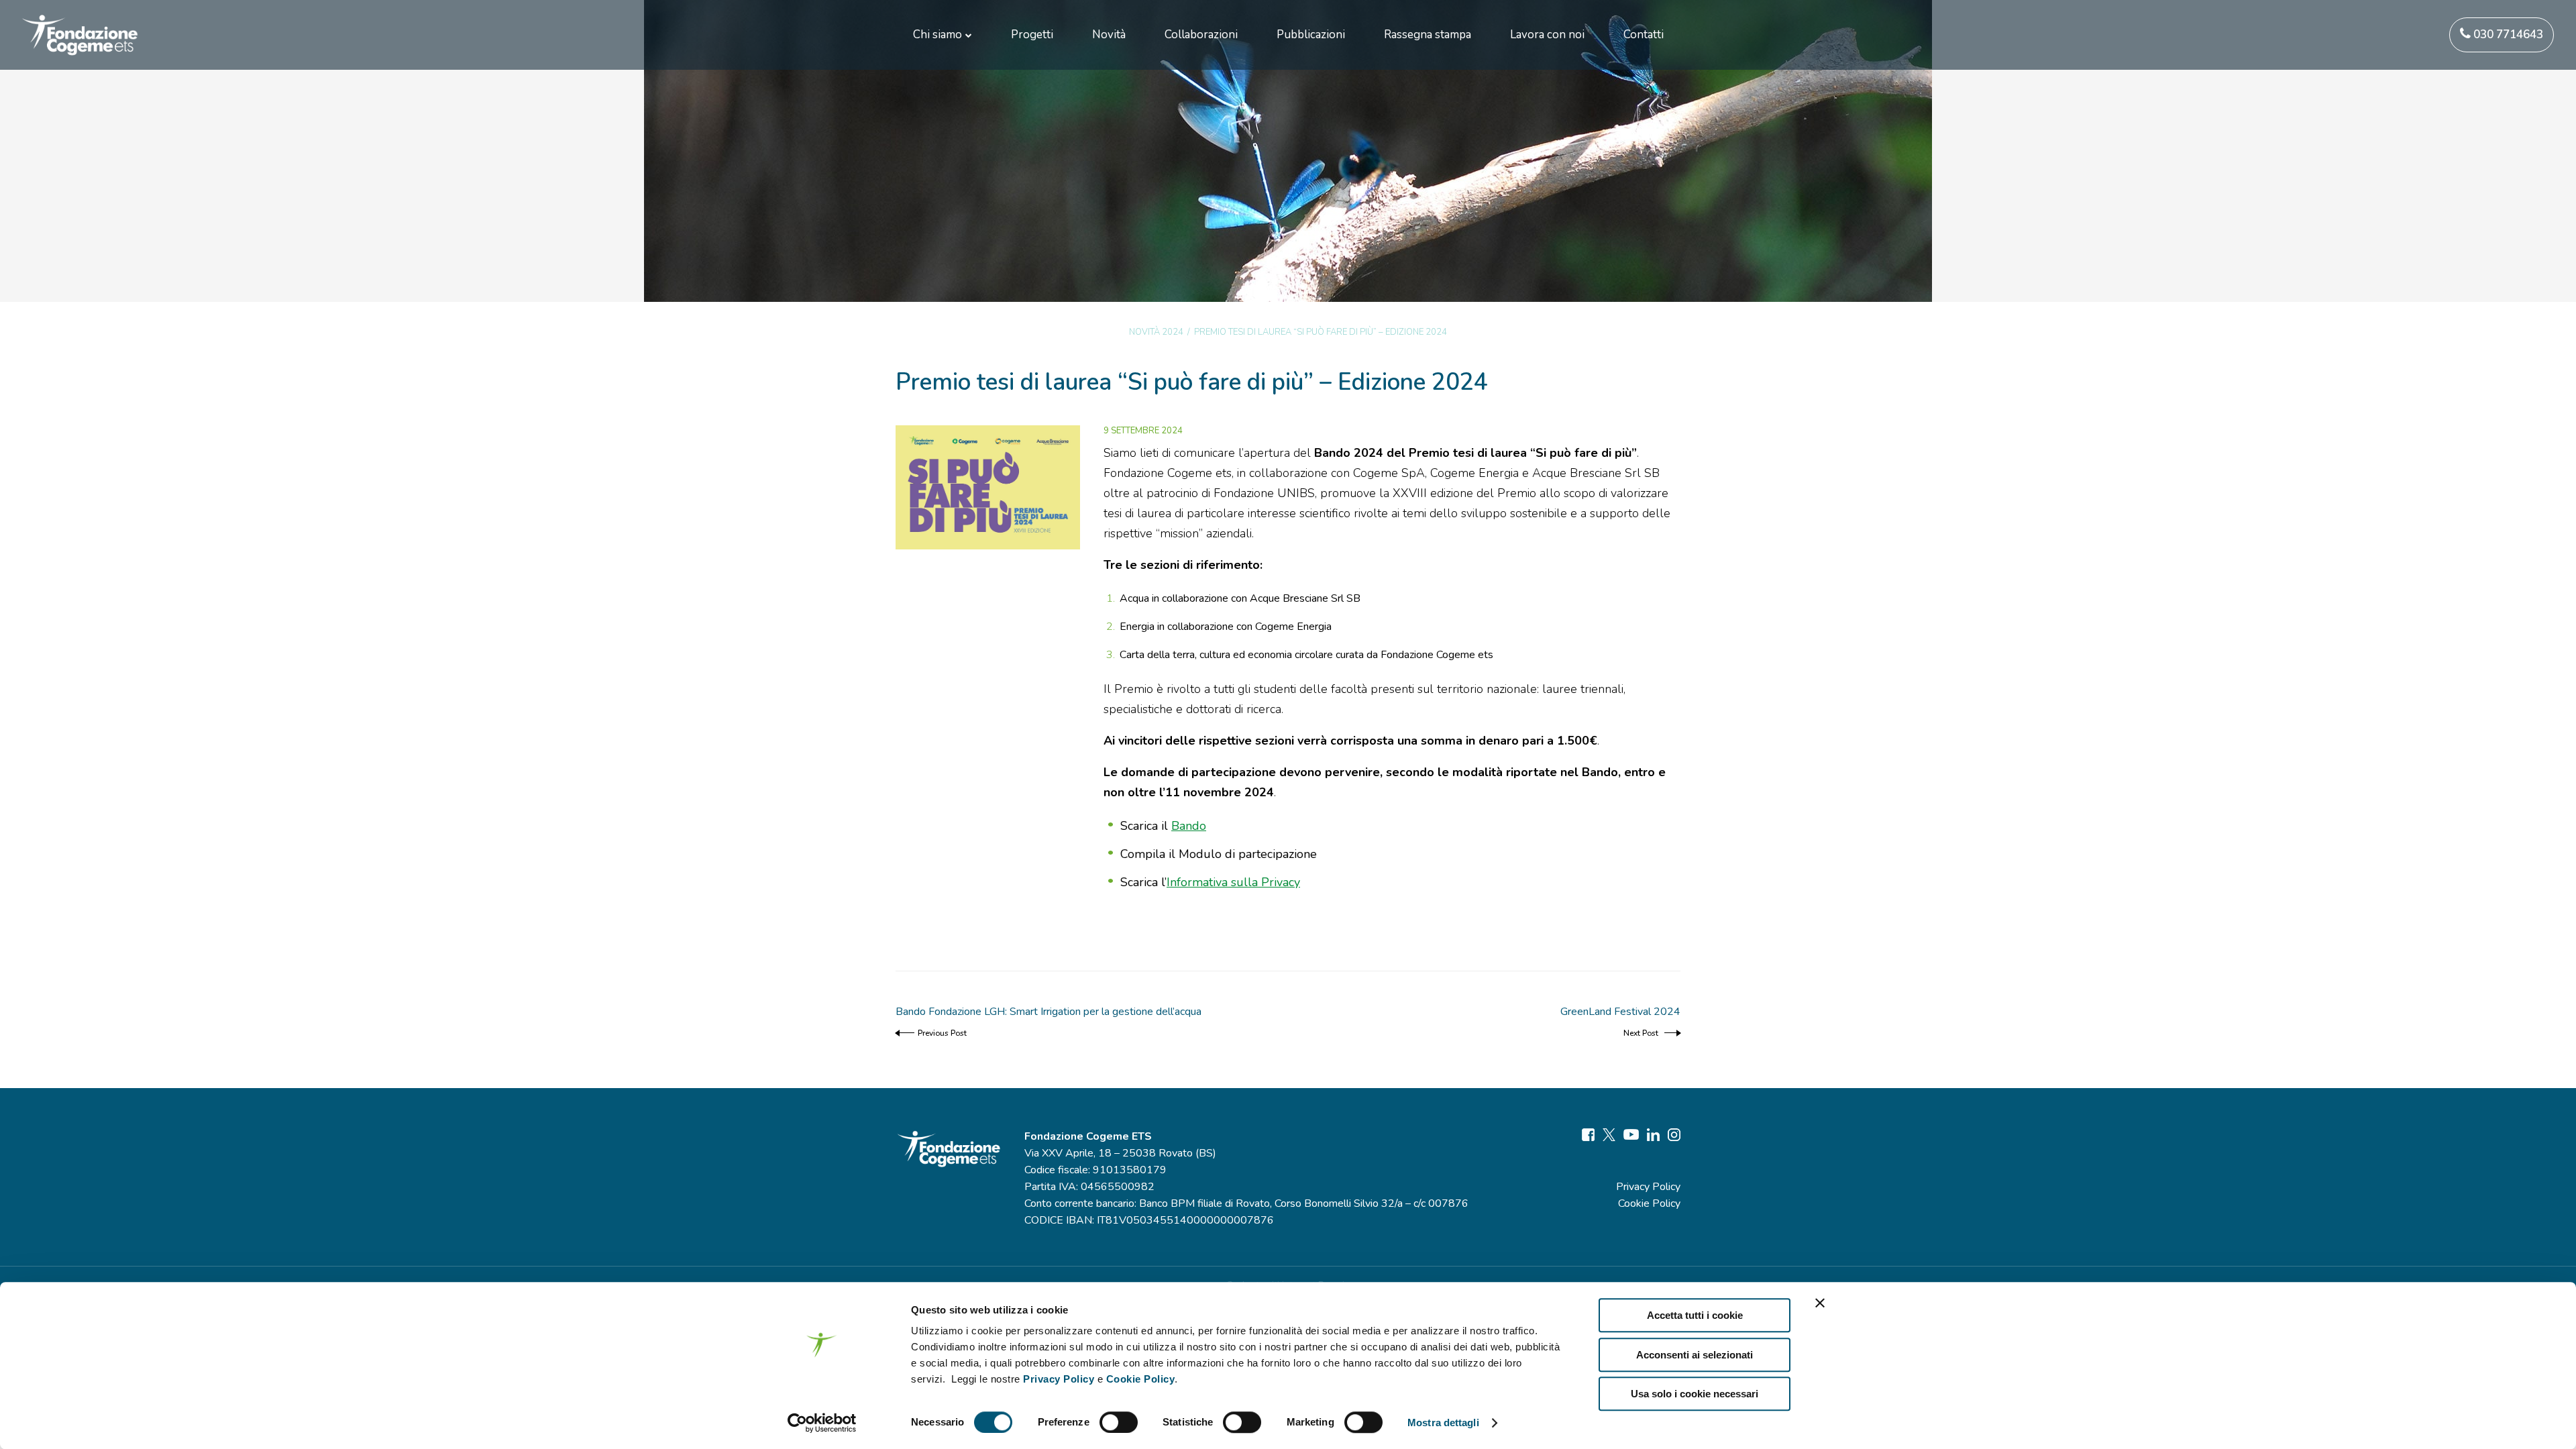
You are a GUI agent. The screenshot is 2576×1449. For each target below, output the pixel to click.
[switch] (1119, 1422)
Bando (1189, 826)
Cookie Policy (1141, 1379)
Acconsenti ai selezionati (1695, 1355)
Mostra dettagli (1443, 1423)
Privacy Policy (1059, 1379)
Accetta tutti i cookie (1695, 1315)
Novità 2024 (1156, 332)
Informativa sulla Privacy (1233, 882)
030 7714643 (2507, 35)
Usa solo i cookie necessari (1695, 1394)
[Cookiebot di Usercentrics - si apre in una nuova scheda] (822, 1423)
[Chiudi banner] (1820, 1303)
